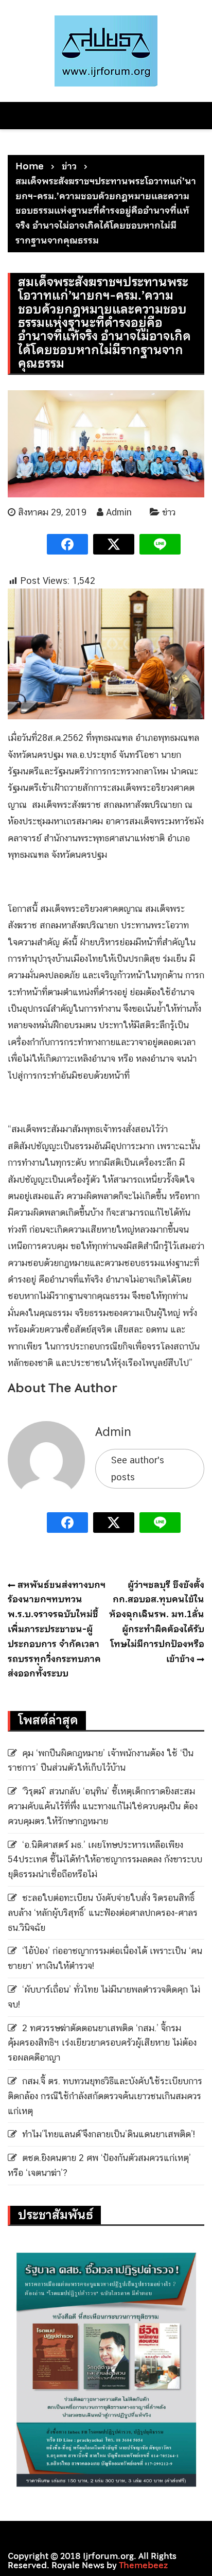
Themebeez (143, 2565)
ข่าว (169, 512)
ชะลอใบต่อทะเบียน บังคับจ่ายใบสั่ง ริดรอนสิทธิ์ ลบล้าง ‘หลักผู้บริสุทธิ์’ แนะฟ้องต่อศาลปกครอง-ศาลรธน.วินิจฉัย (103, 1913)
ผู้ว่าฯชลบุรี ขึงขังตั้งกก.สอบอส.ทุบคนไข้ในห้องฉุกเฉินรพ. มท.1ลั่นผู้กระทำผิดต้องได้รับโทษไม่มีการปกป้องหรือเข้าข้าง (157, 1622)
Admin (119, 512)
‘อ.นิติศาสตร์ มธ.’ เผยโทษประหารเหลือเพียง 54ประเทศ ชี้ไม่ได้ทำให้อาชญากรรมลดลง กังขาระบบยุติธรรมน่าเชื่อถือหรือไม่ (105, 1860)
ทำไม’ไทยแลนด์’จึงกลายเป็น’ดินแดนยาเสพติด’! (109, 2134)
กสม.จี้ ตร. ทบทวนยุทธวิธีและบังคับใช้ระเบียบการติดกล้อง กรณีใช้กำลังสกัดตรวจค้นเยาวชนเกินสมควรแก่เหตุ (105, 2096)
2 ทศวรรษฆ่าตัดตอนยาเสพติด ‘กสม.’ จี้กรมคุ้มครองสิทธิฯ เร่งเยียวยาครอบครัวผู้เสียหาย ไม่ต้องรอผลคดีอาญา (102, 2043)
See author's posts (138, 1468)
